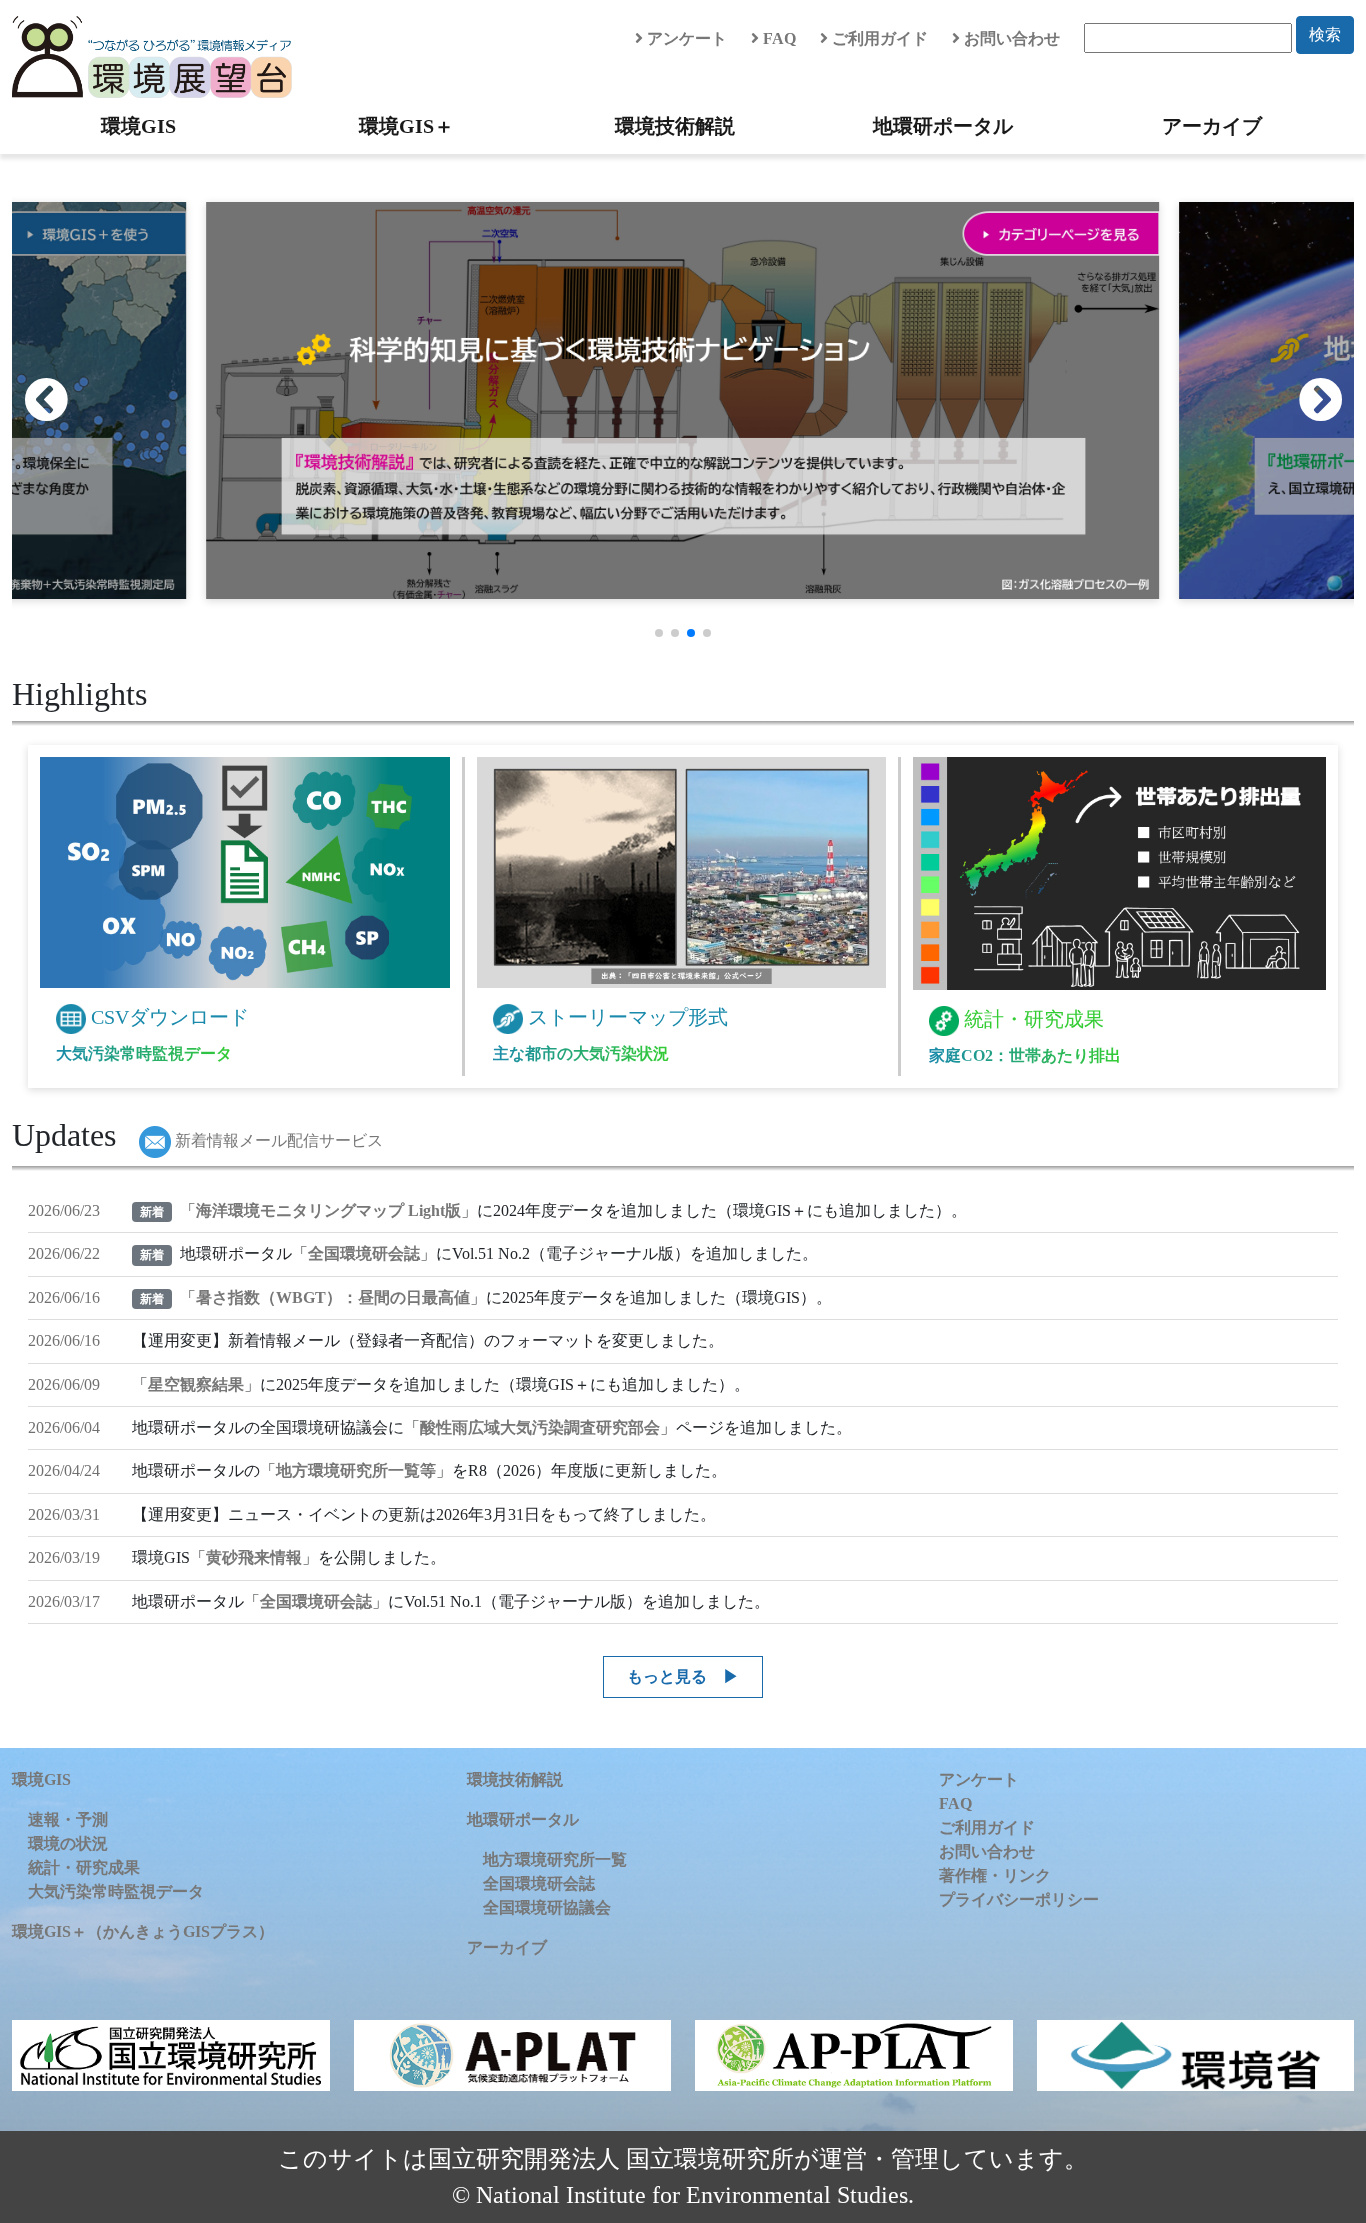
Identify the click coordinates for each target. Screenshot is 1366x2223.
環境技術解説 (675, 126)
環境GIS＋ (406, 126)
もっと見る (667, 1676)
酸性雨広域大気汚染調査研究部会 (540, 1427)
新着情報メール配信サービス (277, 1140)
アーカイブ (1212, 126)
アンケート (685, 38)
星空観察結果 (196, 1384)
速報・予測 (68, 1819)
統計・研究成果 (84, 1867)
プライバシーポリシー (1019, 1899)
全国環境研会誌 (364, 1253)
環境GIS (138, 126)
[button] (1330, 400)
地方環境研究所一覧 (555, 1859)
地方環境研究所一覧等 (356, 1470)
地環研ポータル (943, 126)
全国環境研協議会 (547, 1907)
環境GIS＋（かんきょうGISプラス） (143, 1931)
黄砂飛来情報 (254, 1557)
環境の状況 (68, 1843)
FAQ (777, 38)
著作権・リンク (995, 1875)
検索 (1325, 34)
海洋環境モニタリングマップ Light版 (328, 1210)
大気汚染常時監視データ (116, 1891)
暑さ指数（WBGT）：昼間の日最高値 (333, 1297)
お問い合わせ (1010, 38)
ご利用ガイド (878, 38)
